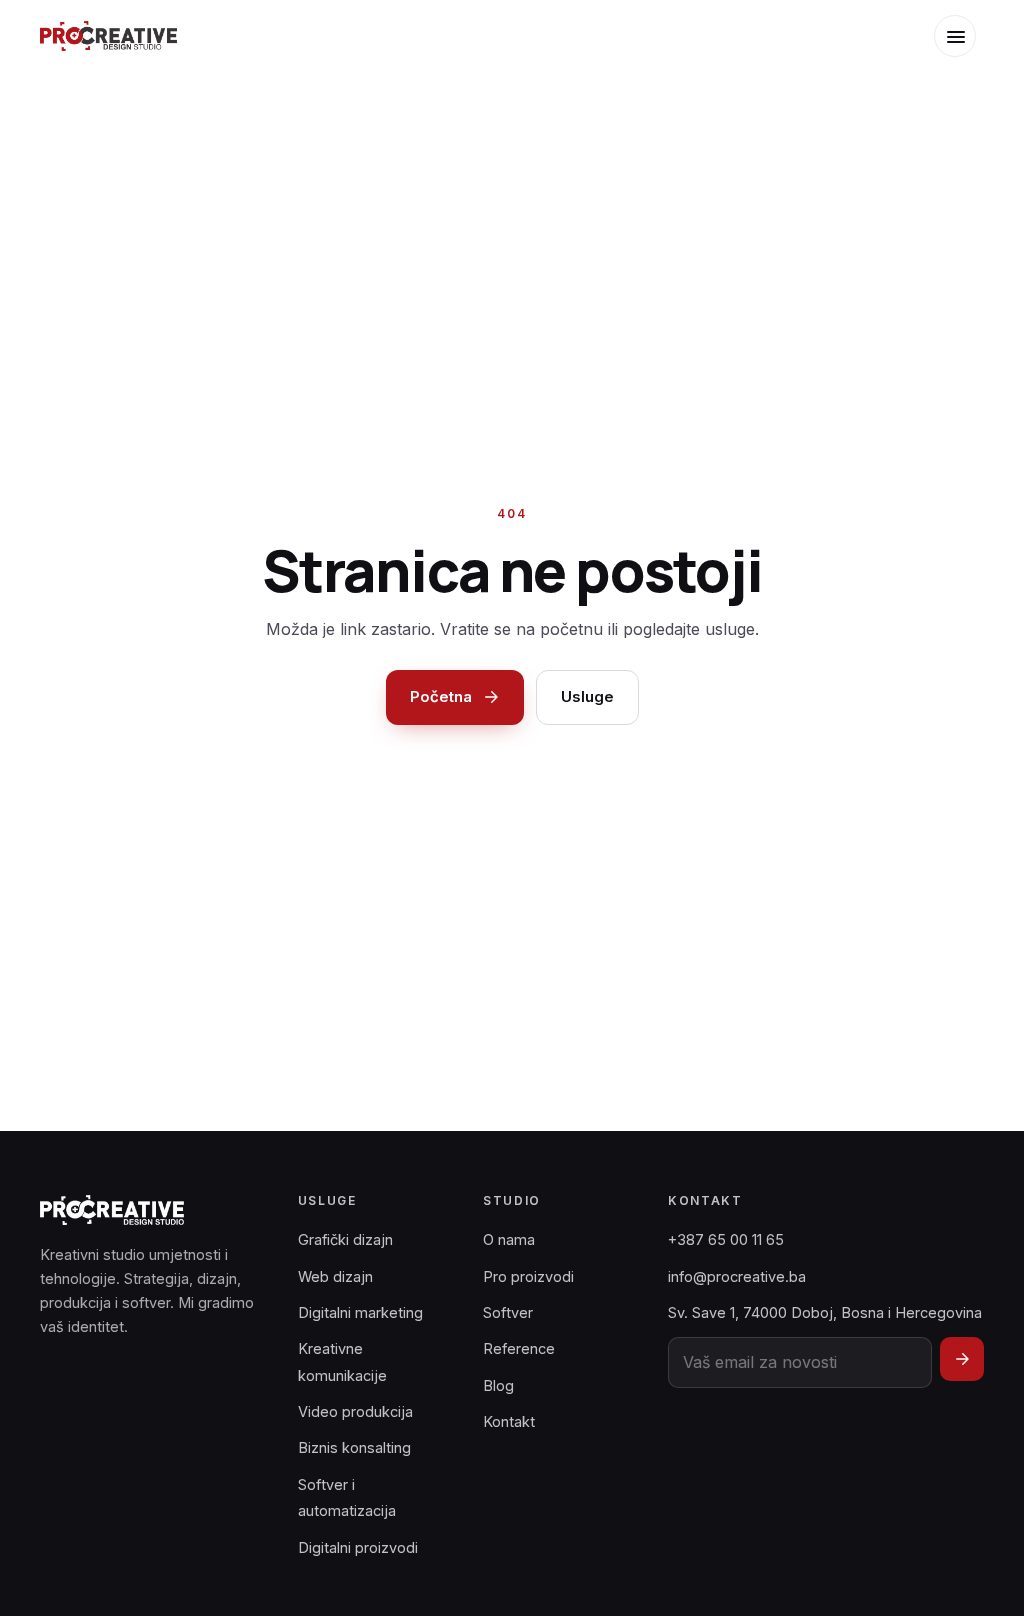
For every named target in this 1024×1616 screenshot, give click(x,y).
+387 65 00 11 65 (726, 1239)
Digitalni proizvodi (358, 1547)
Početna (441, 696)
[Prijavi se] (962, 1359)
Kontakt (509, 1421)
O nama (509, 1239)
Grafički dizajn (345, 1239)
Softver (508, 1312)
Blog (498, 1385)
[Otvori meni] (955, 36)
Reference (519, 1348)
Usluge (587, 696)
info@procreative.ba (737, 1276)
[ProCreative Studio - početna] (108, 36)
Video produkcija (355, 1411)
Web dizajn (335, 1276)
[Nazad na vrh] (979, 1585)
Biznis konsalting (354, 1447)
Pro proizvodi (528, 1276)
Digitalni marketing (360, 1312)
